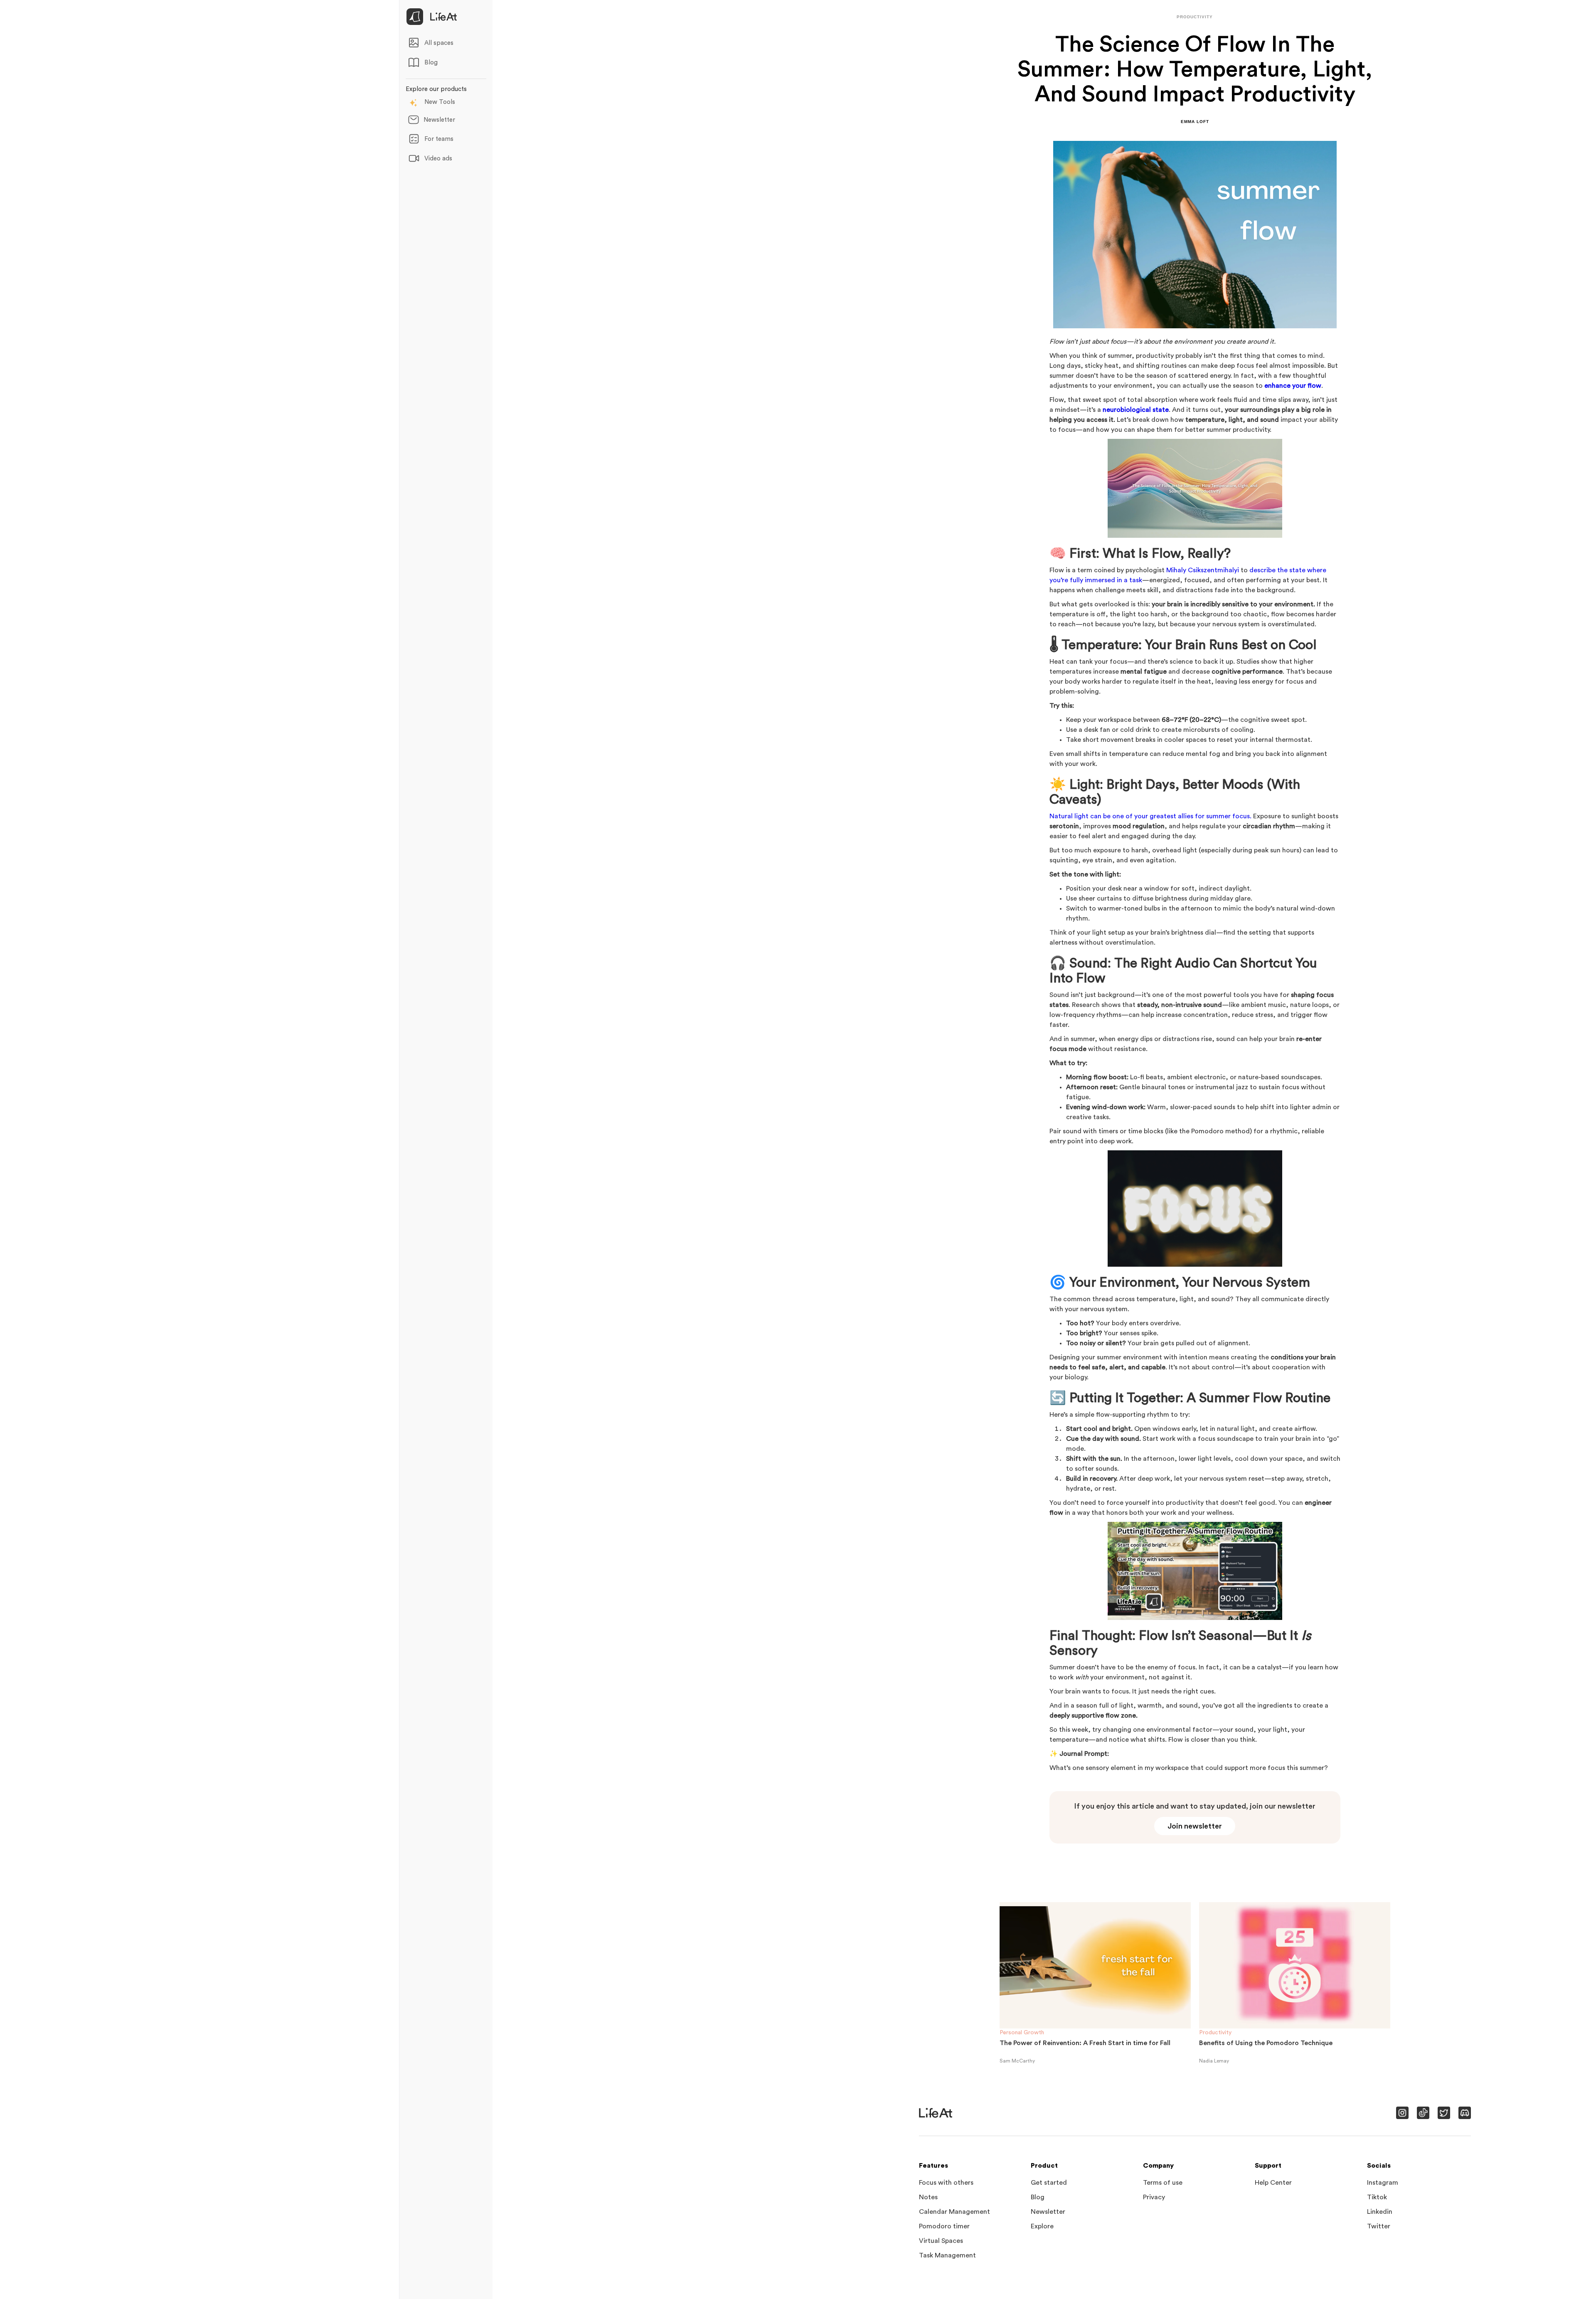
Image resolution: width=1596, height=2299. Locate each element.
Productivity (1215, 2033)
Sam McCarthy (1017, 2061)
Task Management (947, 2255)
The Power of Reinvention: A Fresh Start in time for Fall (1085, 2043)
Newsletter (1048, 2212)
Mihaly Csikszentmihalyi (1203, 570)
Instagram (1383, 2183)
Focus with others (946, 2183)
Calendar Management (954, 2212)
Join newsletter (1195, 1826)
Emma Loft (1195, 122)
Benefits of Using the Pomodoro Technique (1266, 2043)
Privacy (1154, 2197)
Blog (1038, 2197)
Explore (1042, 2226)
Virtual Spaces (941, 2241)
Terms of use (1163, 2183)
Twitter (1379, 2226)
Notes (928, 2197)
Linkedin (1380, 2212)
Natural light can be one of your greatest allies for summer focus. (1150, 816)
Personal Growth (1022, 2033)
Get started (1049, 2183)
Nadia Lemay (1214, 2061)
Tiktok (1377, 2197)
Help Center (1273, 2183)
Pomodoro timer (944, 2226)
